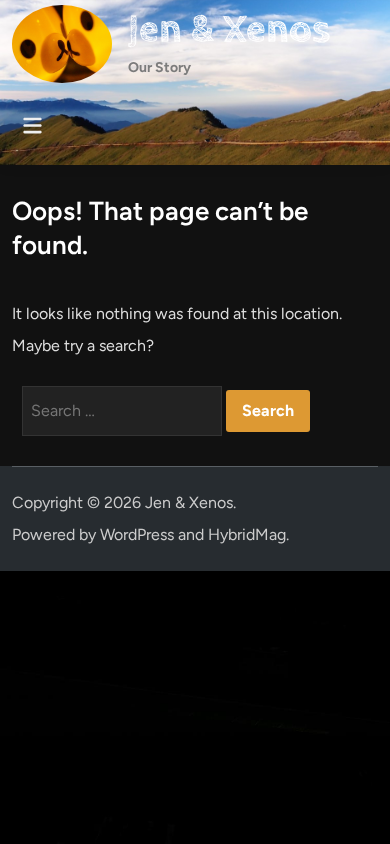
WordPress (137, 534)
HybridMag (247, 534)
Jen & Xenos (229, 29)
